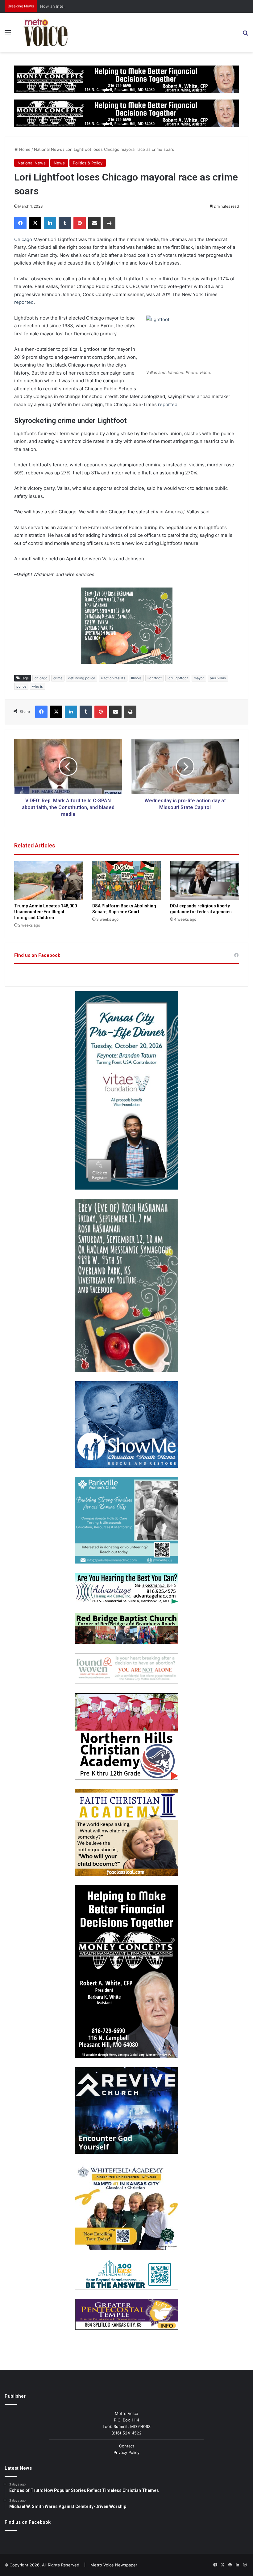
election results (113, 678)
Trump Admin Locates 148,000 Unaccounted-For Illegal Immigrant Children (46, 912)
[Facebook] (20, 223)
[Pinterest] (80, 223)
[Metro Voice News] (45, 32)
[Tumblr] (65, 223)
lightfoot (155, 678)
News (59, 163)
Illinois (136, 678)
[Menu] (8, 35)
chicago (41, 678)
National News (48, 149)
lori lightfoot (178, 678)
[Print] (109, 223)
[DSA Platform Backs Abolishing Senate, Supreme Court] (127, 881)
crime (58, 678)
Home (24, 149)
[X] (35, 223)
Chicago (23, 239)
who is (37, 686)
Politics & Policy (88, 163)
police (21, 686)
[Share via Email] (94, 223)
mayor (199, 678)
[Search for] (245, 35)
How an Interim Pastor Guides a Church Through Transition (97, 6)
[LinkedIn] (50, 223)
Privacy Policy (126, 2452)
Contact (127, 2446)
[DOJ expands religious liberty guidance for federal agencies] (204, 881)
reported (24, 302)
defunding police (82, 678)
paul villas (218, 678)
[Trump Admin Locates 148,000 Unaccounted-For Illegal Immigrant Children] (49, 881)
